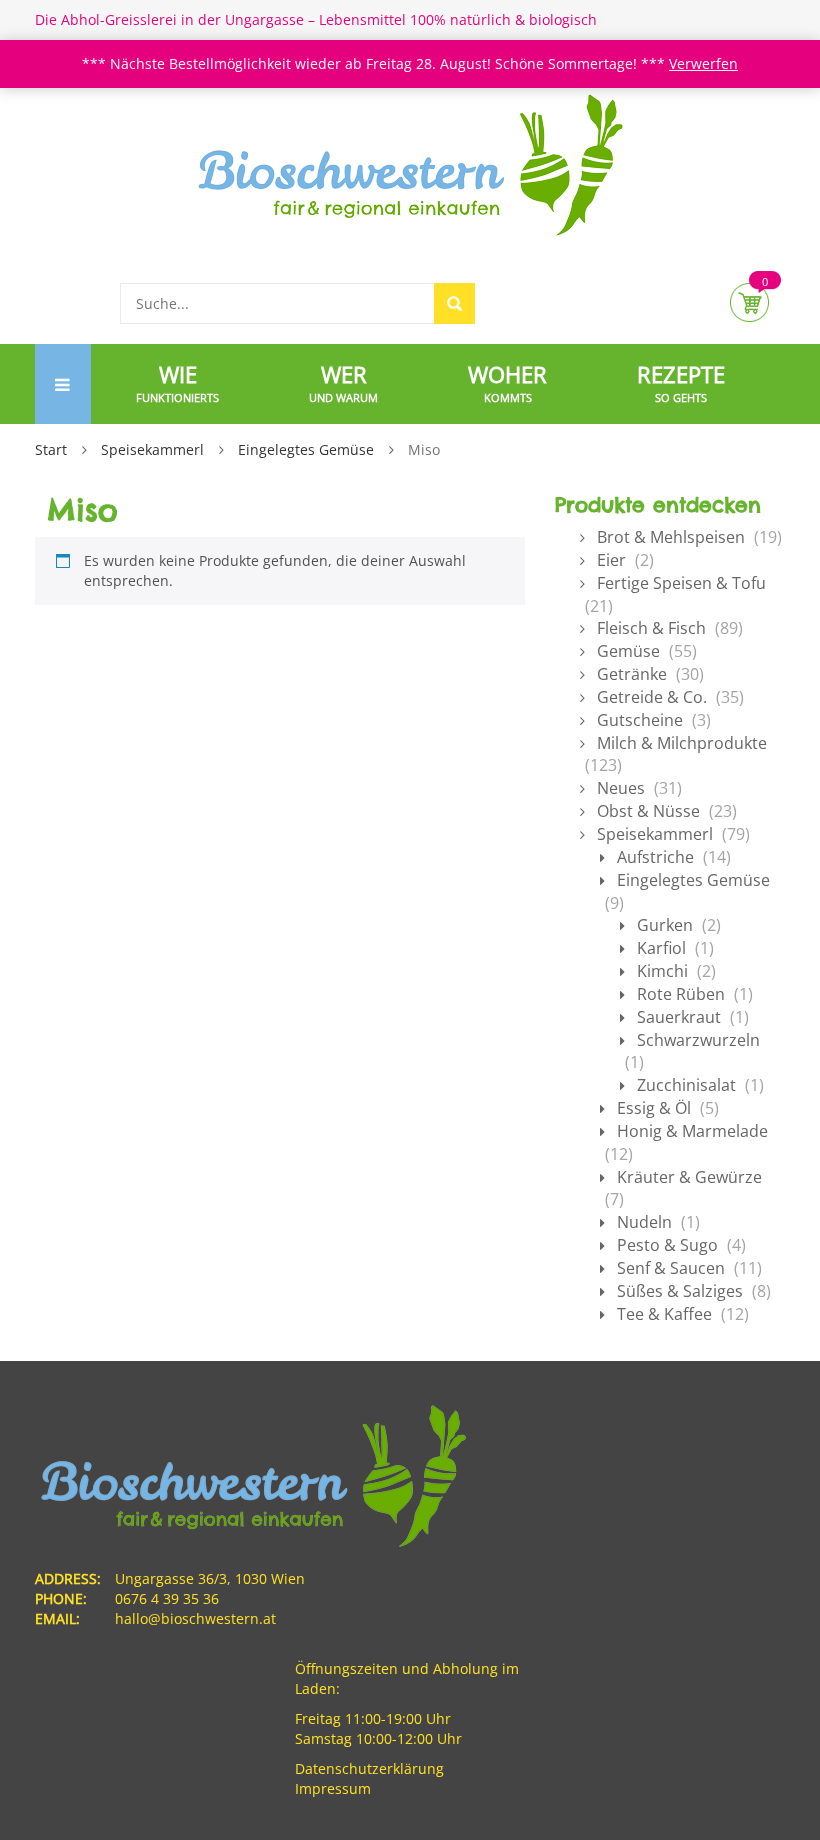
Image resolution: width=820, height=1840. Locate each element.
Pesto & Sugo (667, 1245)
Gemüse (628, 651)
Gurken (665, 925)
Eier (611, 560)
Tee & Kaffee (664, 1314)
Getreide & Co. (652, 697)
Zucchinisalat (686, 1085)
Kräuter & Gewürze (689, 1177)
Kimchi (662, 971)
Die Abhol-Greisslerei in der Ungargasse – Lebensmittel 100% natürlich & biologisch (316, 19)
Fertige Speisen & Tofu (681, 583)
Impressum (333, 1788)
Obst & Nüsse (648, 811)
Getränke (632, 674)
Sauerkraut (679, 1017)
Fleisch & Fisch (651, 628)
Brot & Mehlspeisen (671, 537)
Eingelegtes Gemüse (306, 449)
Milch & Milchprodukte (682, 743)
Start (51, 449)
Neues (621, 788)
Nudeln (644, 1222)
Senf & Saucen (671, 1268)
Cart (749, 302)
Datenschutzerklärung (369, 1768)
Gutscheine (640, 720)
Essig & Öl (654, 1108)
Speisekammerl (152, 449)
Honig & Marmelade (692, 1131)
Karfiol (661, 948)
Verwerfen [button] (703, 63)
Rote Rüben (681, 994)
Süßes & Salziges (680, 1291)
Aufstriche (655, 857)
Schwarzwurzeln (698, 1040)
